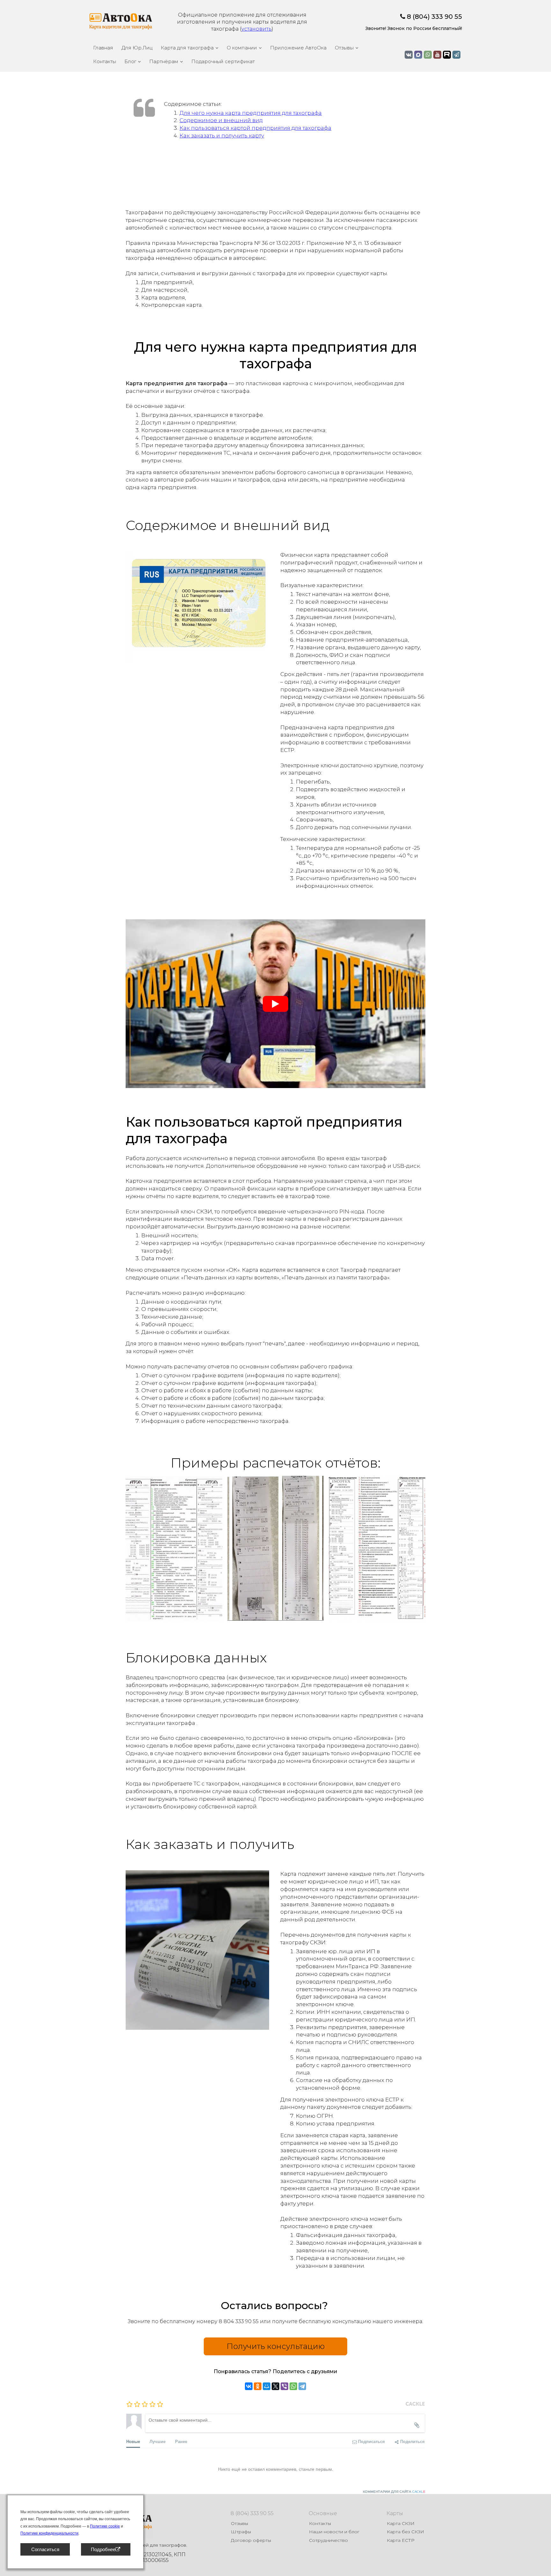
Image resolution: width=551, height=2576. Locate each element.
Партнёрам (164, 61)
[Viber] (284, 2386)
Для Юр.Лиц (137, 48)
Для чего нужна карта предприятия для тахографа (251, 113)
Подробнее (103, 2549)
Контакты (105, 61)
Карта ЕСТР (401, 2540)
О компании (242, 48)
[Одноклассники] (258, 2386)
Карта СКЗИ (401, 2523)
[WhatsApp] (293, 2386)
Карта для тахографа (187, 48)
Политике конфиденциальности (49, 2533)
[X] (275, 2386)
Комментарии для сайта (394, 2492)
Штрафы (241, 2532)
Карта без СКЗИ (405, 2532)
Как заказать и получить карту (222, 136)
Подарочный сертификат (223, 61)
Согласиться (45, 2549)
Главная (103, 48)
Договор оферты (251, 2540)
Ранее (181, 2441)
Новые (133, 2441)
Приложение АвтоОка (298, 48)
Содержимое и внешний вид (221, 120)
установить (257, 29)
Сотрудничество (328, 2540)
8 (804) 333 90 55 (434, 17)
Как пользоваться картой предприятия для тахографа (255, 128)
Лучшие (158, 2441)
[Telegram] (302, 2386)
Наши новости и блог (334, 2532)
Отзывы (344, 48)
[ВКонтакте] (249, 2386)
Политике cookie (105, 2526)
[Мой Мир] (267, 2386)
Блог (130, 61)
